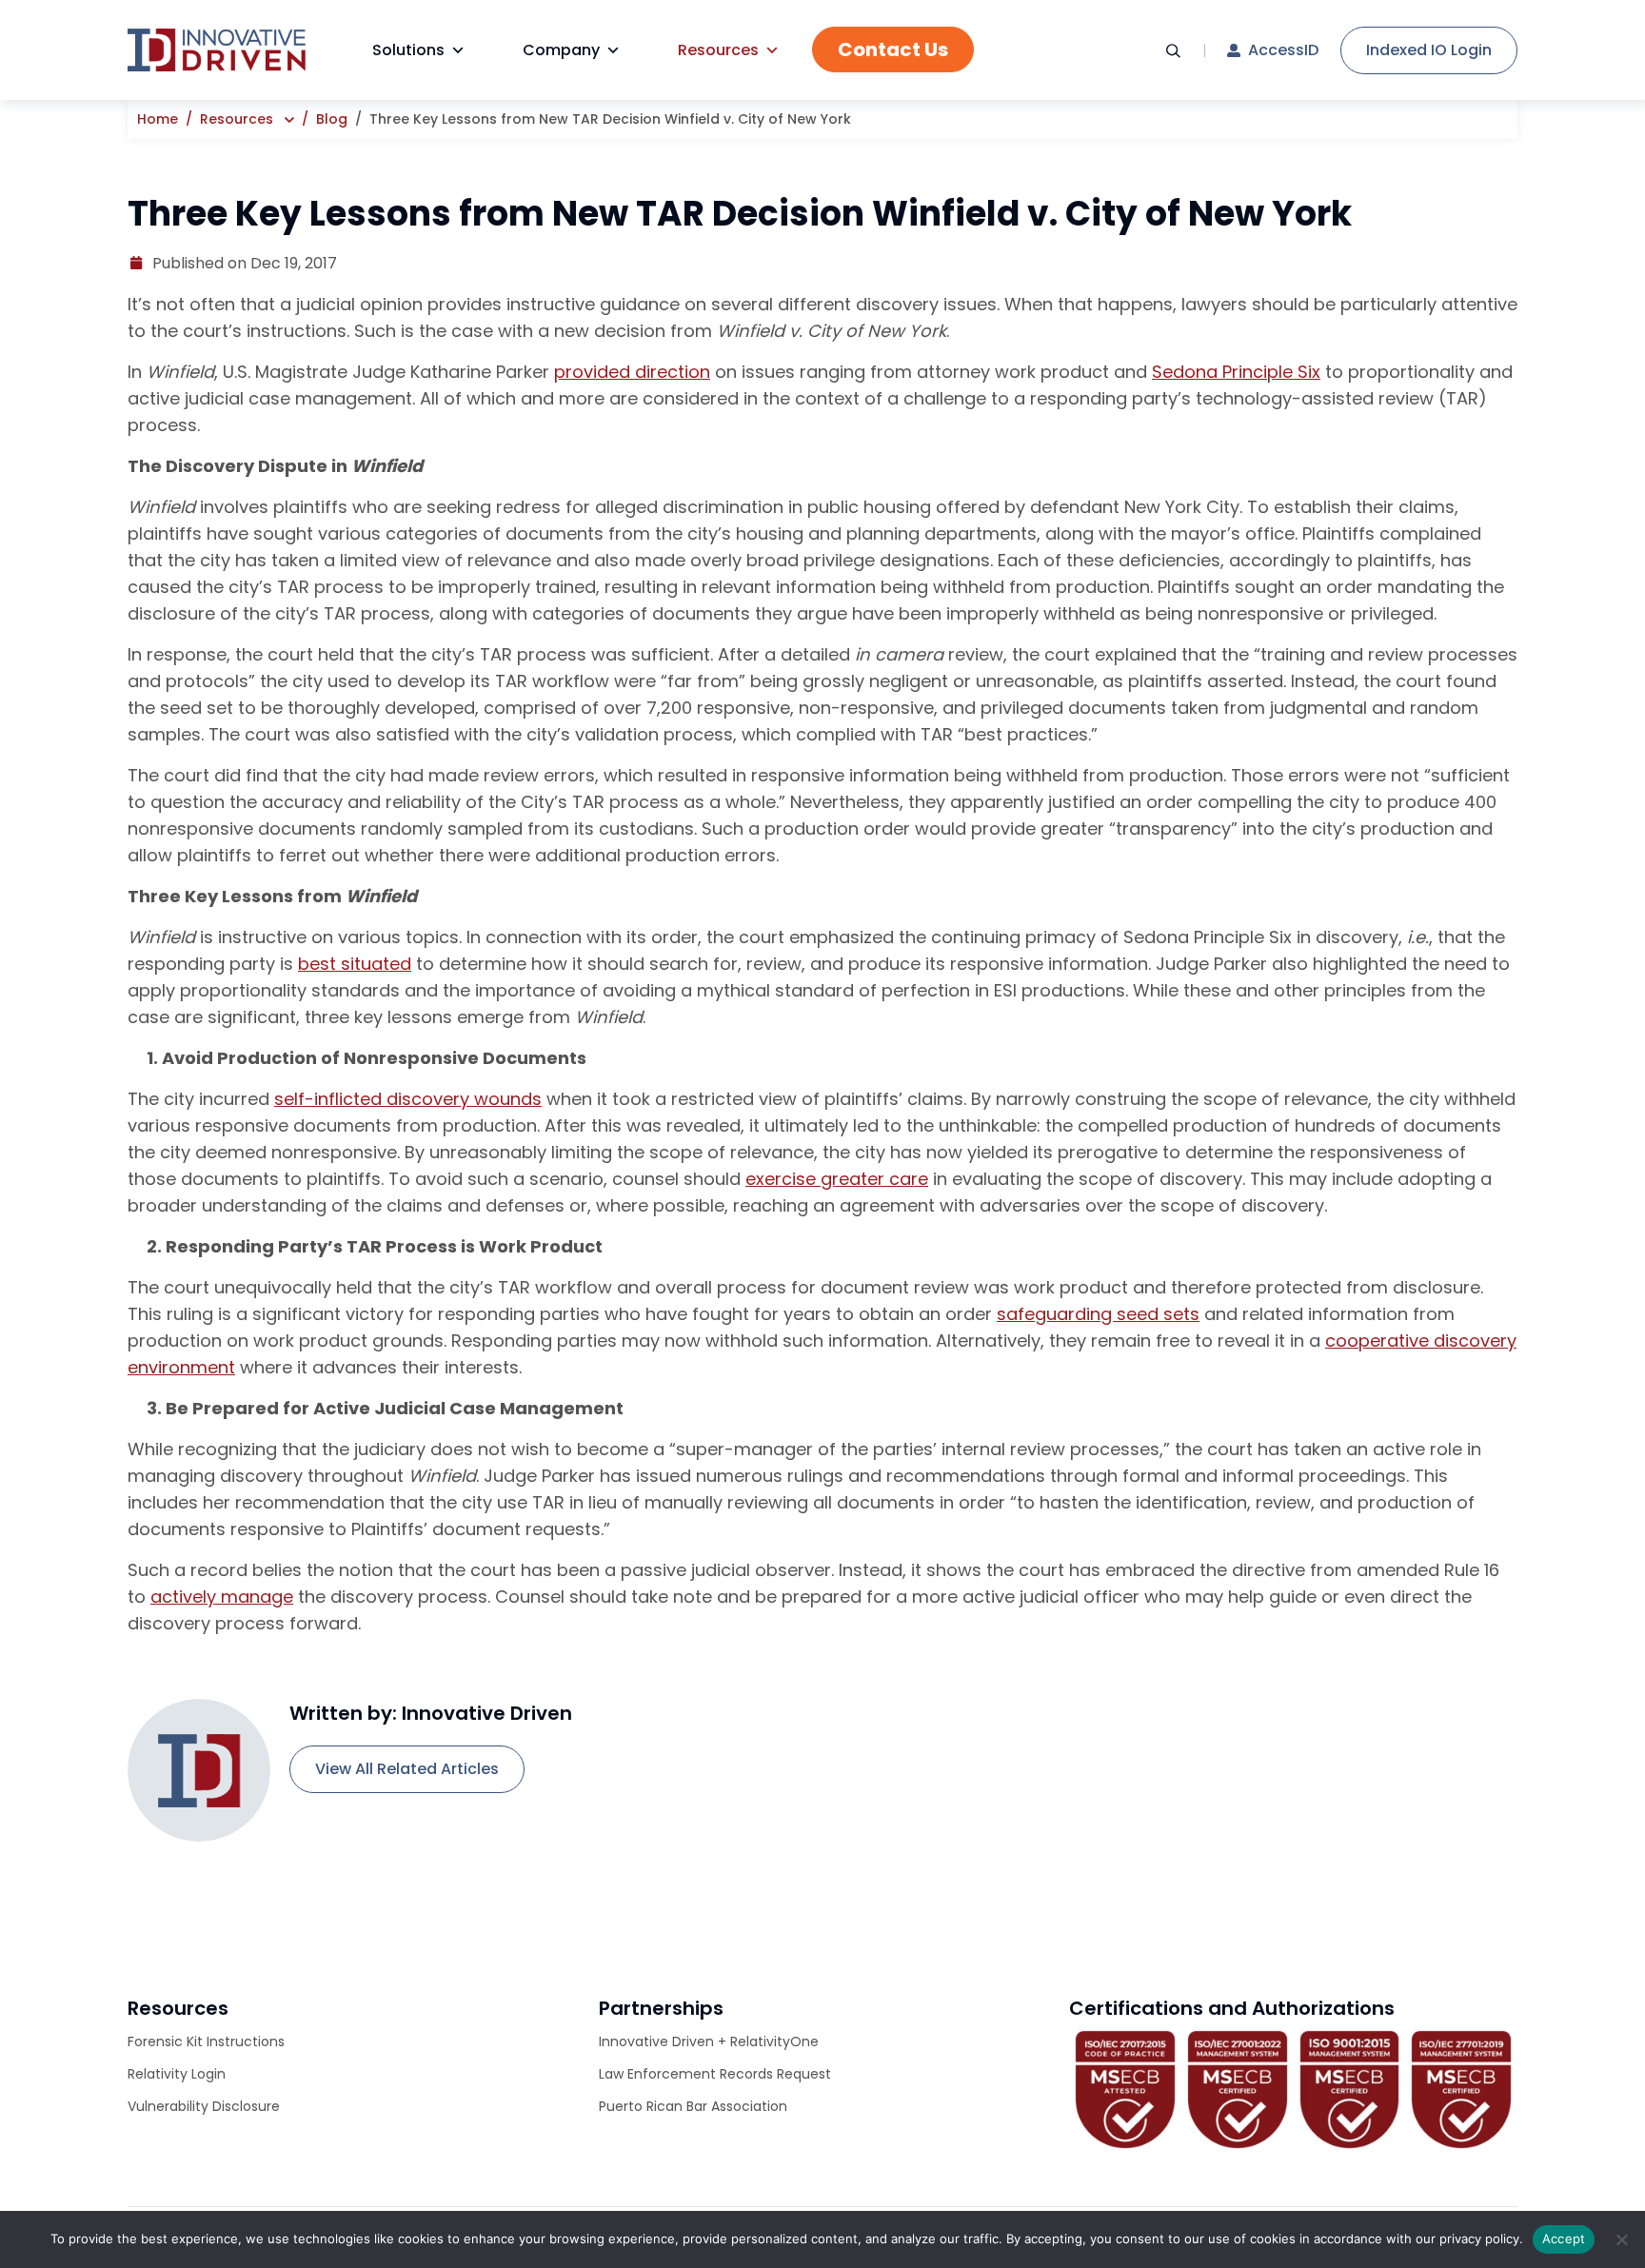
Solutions (408, 50)
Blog (332, 119)
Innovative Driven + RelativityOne (709, 2041)
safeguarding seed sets (1098, 1314)
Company (561, 50)
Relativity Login (177, 2074)
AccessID (1283, 50)
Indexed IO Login (1429, 50)
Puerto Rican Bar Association (693, 2106)
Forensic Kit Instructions (206, 2041)
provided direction (632, 372)
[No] (1621, 2239)
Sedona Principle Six (1236, 372)
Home (158, 119)
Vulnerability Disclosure (204, 2106)
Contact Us (893, 49)
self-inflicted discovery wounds (408, 1099)
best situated (355, 964)
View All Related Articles (407, 1769)
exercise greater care (837, 1179)
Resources (718, 50)
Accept (1564, 2238)
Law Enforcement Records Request (715, 2074)
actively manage (222, 1597)
